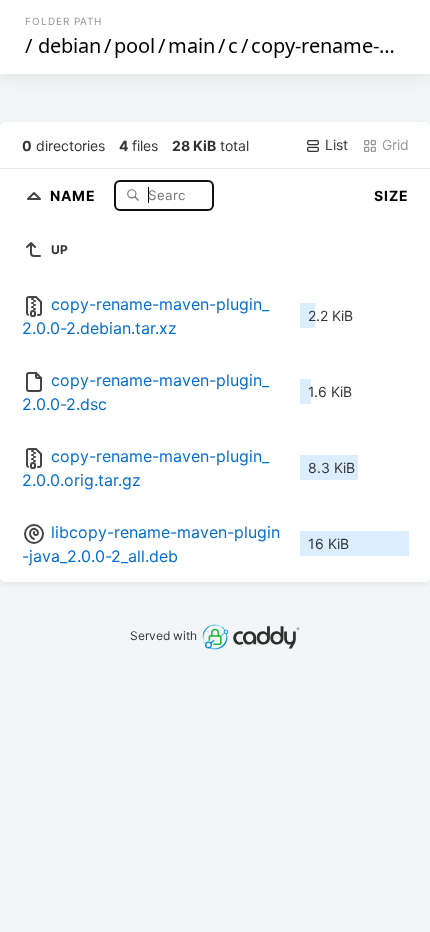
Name (75, 194)
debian (69, 45)
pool (134, 45)
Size (391, 195)
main (191, 45)
